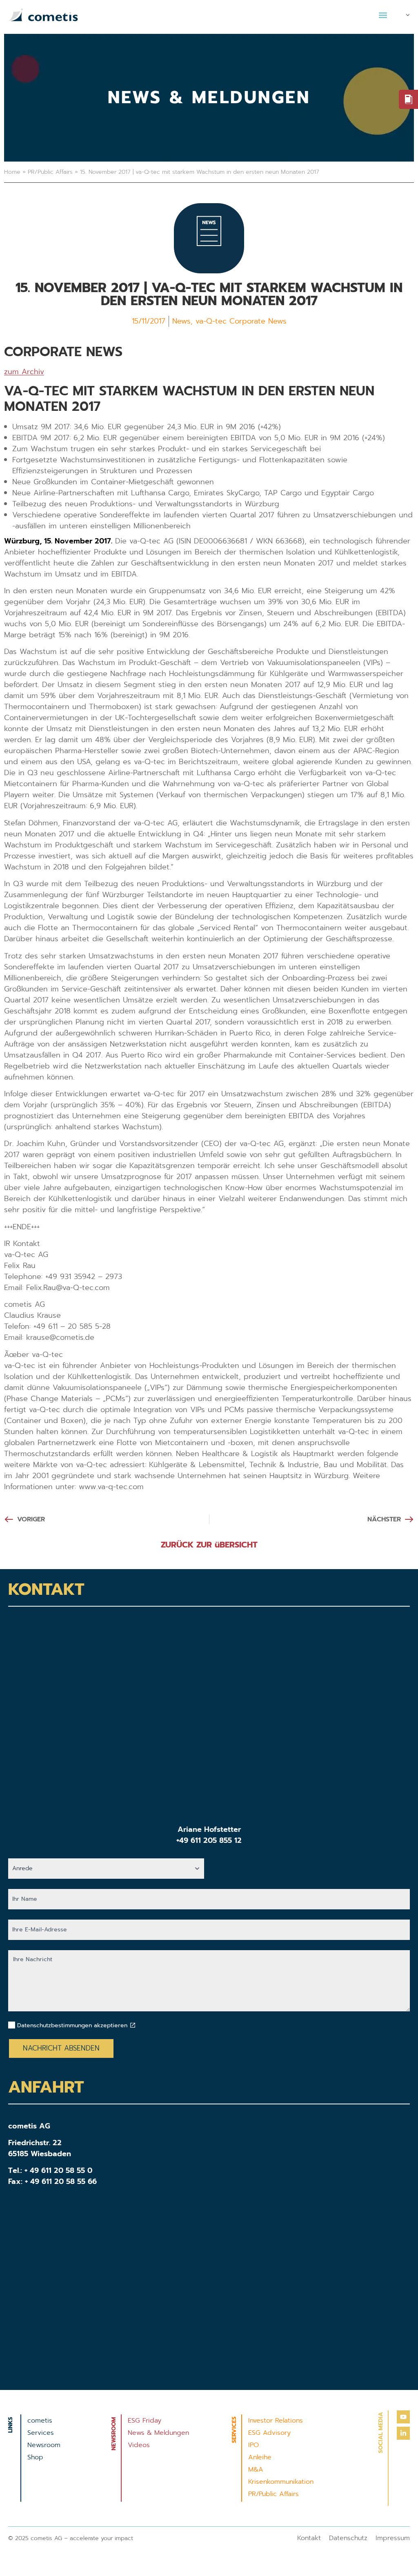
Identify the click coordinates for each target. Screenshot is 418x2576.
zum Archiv (24, 372)
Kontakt (309, 2538)
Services (41, 2433)
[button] (383, 15)
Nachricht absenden (61, 2048)
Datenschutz (348, 2538)
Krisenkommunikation (281, 2482)
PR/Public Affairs (50, 172)
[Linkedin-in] (403, 2433)
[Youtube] (403, 2417)
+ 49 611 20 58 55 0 (58, 2170)
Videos (139, 2445)
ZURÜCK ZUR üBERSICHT (209, 1545)
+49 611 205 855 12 (209, 1840)
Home (12, 172)
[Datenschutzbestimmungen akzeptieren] (133, 2025)
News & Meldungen (158, 2433)
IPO (253, 2445)
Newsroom (44, 2445)
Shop (35, 2457)
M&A (256, 2470)
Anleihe (260, 2457)
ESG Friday (145, 2421)
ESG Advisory (269, 2433)
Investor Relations (276, 2421)
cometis (40, 2421)
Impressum (393, 2538)
